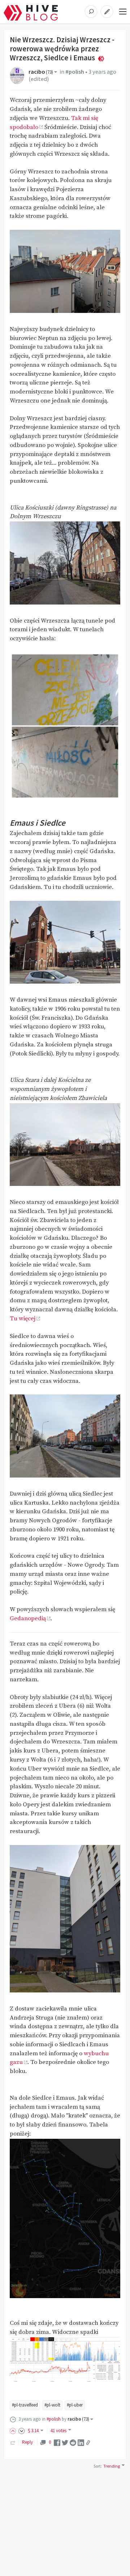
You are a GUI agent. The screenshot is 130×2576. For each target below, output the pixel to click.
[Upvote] (14, 2431)
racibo (41, 72)
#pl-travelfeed (25, 2405)
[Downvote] (22, 2431)
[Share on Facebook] (57, 2442)
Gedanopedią (28, 1619)
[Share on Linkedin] (81, 2442)
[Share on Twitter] (65, 2442)
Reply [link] (27, 2442)
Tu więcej (23, 1319)
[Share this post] (88, 2443)
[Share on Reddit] (73, 2442)
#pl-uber (75, 2405)
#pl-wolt (52, 2405)
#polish (75, 72)
